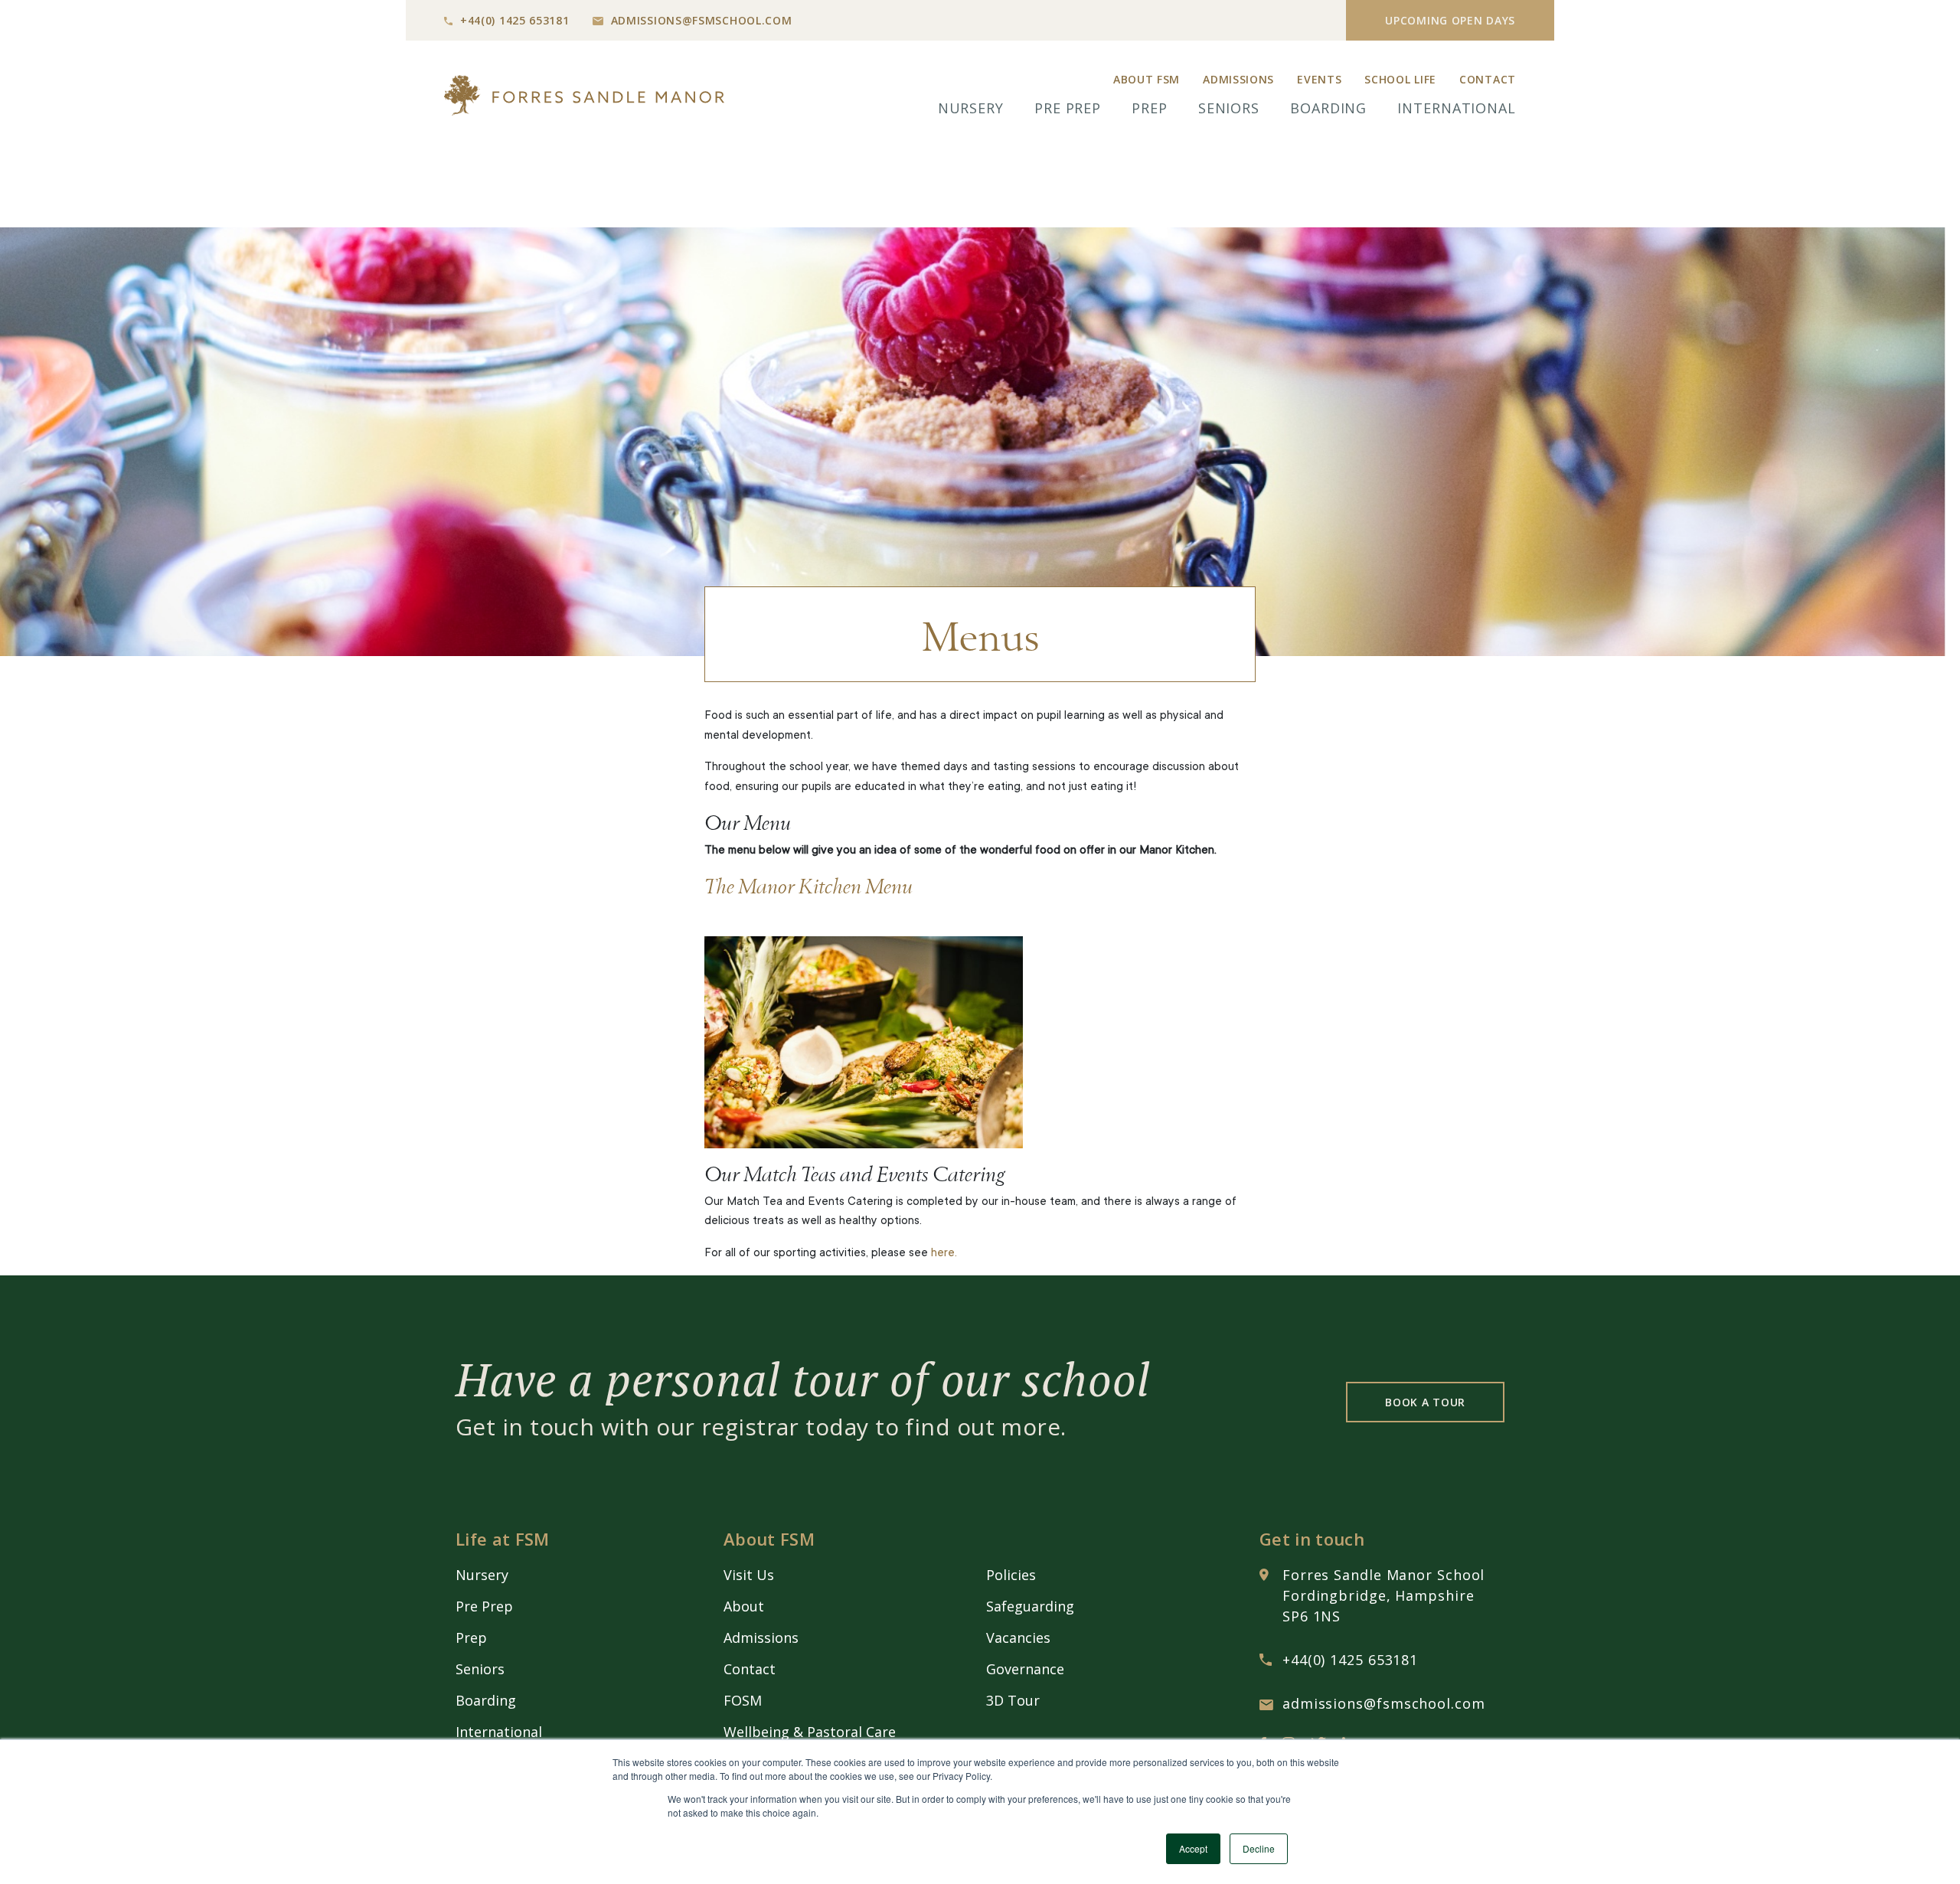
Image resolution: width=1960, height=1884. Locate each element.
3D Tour (1013, 1700)
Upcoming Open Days (1450, 20)
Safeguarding (1030, 1606)
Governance (1025, 1669)
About (744, 1606)
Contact (1488, 79)
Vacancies (1018, 1637)
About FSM (1147, 79)
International (1457, 108)
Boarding (1328, 108)
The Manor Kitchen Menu (808, 885)
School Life (1400, 79)
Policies (1011, 1575)
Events (1319, 79)
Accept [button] (1193, 1848)
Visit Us (749, 1575)
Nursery (971, 108)
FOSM (743, 1700)
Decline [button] (1259, 1848)
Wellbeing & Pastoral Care (810, 1732)
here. (944, 1254)
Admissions (1238, 79)
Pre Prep (1068, 108)
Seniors (1229, 108)
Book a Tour (1425, 1402)
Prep (1150, 108)
